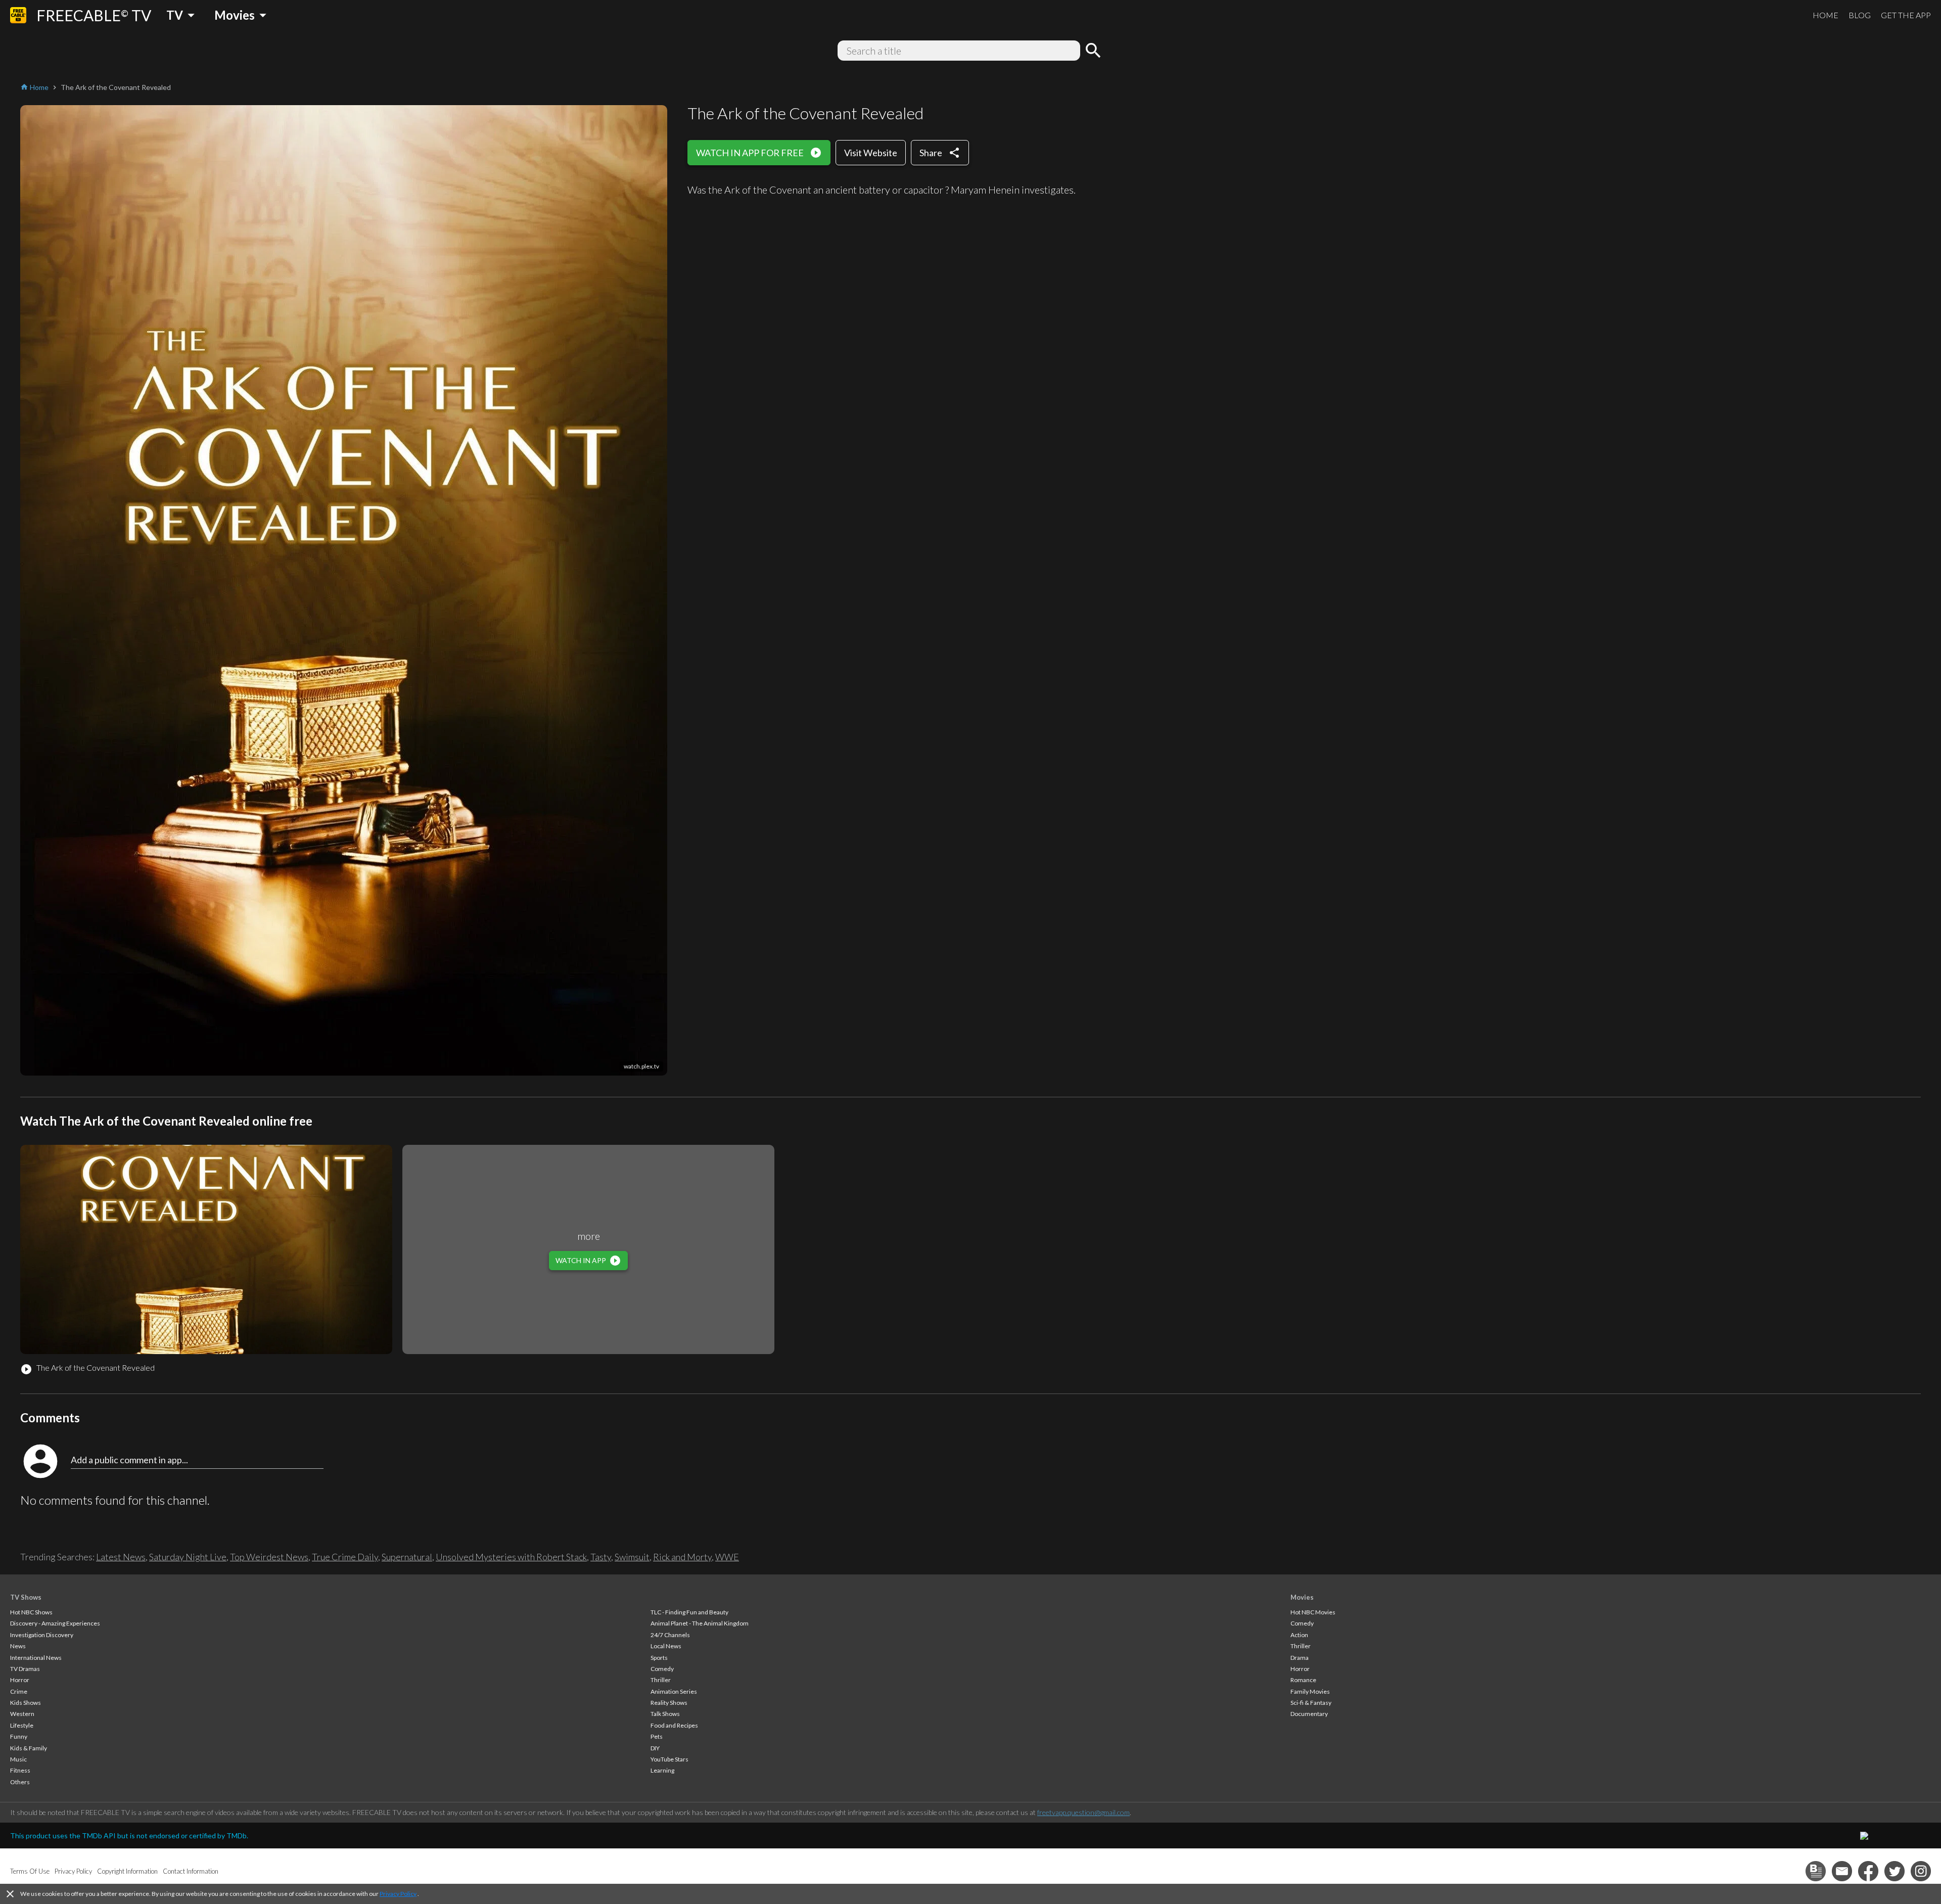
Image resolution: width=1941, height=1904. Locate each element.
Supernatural (407, 1557)
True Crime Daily (345, 1557)
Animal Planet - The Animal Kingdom (700, 1623)
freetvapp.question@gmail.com (1083, 1812)
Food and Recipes (674, 1725)
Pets (657, 1736)
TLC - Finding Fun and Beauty (689, 1612)
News (18, 1646)
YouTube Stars (669, 1759)
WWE (727, 1557)
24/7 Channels (670, 1635)
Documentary (1309, 1714)
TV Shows (26, 1597)
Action (1299, 1635)
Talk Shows (665, 1714)
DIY (655, 1748)
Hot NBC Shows (31, 1612)
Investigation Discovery (42, 1635)
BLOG (1860, 15)
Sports (659, 1658)
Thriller (661, 1680)
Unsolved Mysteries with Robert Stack (511, 1557)
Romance (1303, 1680)
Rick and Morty (682, 1557)
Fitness (20, 1770)
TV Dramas (25, 1669)
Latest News (121, 1557)
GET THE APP (1906, 15)
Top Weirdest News (269, 1557)
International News (36, 1658)
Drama (1300, 1658)
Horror (20, 1680)
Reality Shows (669, 1703)
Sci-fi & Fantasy (1311, 1703)
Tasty (601, 1557)
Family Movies (1310, 1691)
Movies (1302, 1597)
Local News (666, 1646)
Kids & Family (29, 1748)
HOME (1826, 15)
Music (18, 1759)
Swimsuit (632, 1557)
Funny (19, 1736)
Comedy (662, 1669)
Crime (19, 1691)
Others (20, 1782)
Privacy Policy (398, 1894)
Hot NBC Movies (1313, 1612)
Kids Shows (26, 1703)
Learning (662, 1770)
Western (22, 1714)
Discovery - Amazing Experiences (55, 1623)
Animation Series (674, 1691)
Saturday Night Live (188, 1557)
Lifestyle (22, 1725)
